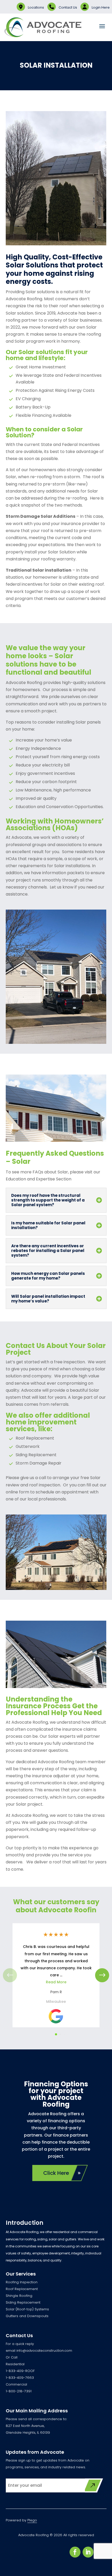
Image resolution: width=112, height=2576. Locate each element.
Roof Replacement (22, 2289)
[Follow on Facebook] (75, 2552)
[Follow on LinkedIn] (88, 2552)
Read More (56, 1982)
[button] (102, 1975)
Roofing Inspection (22, 2282)
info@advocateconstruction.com (44, 2351)
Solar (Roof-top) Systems (27, 2309)
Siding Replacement (23, 2302)
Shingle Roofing (19, 2296)
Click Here (56, 2173)
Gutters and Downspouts (27, 2316)
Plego (32, 2520)
